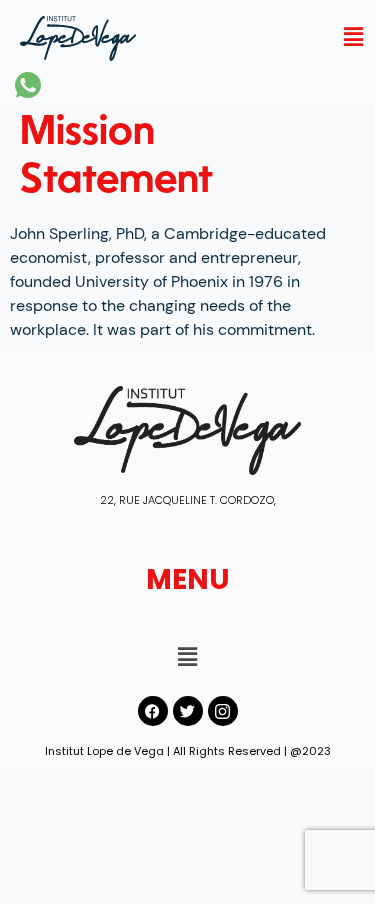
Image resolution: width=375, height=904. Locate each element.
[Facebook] (153, 711)
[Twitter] (188, 711)
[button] (353, 37)
